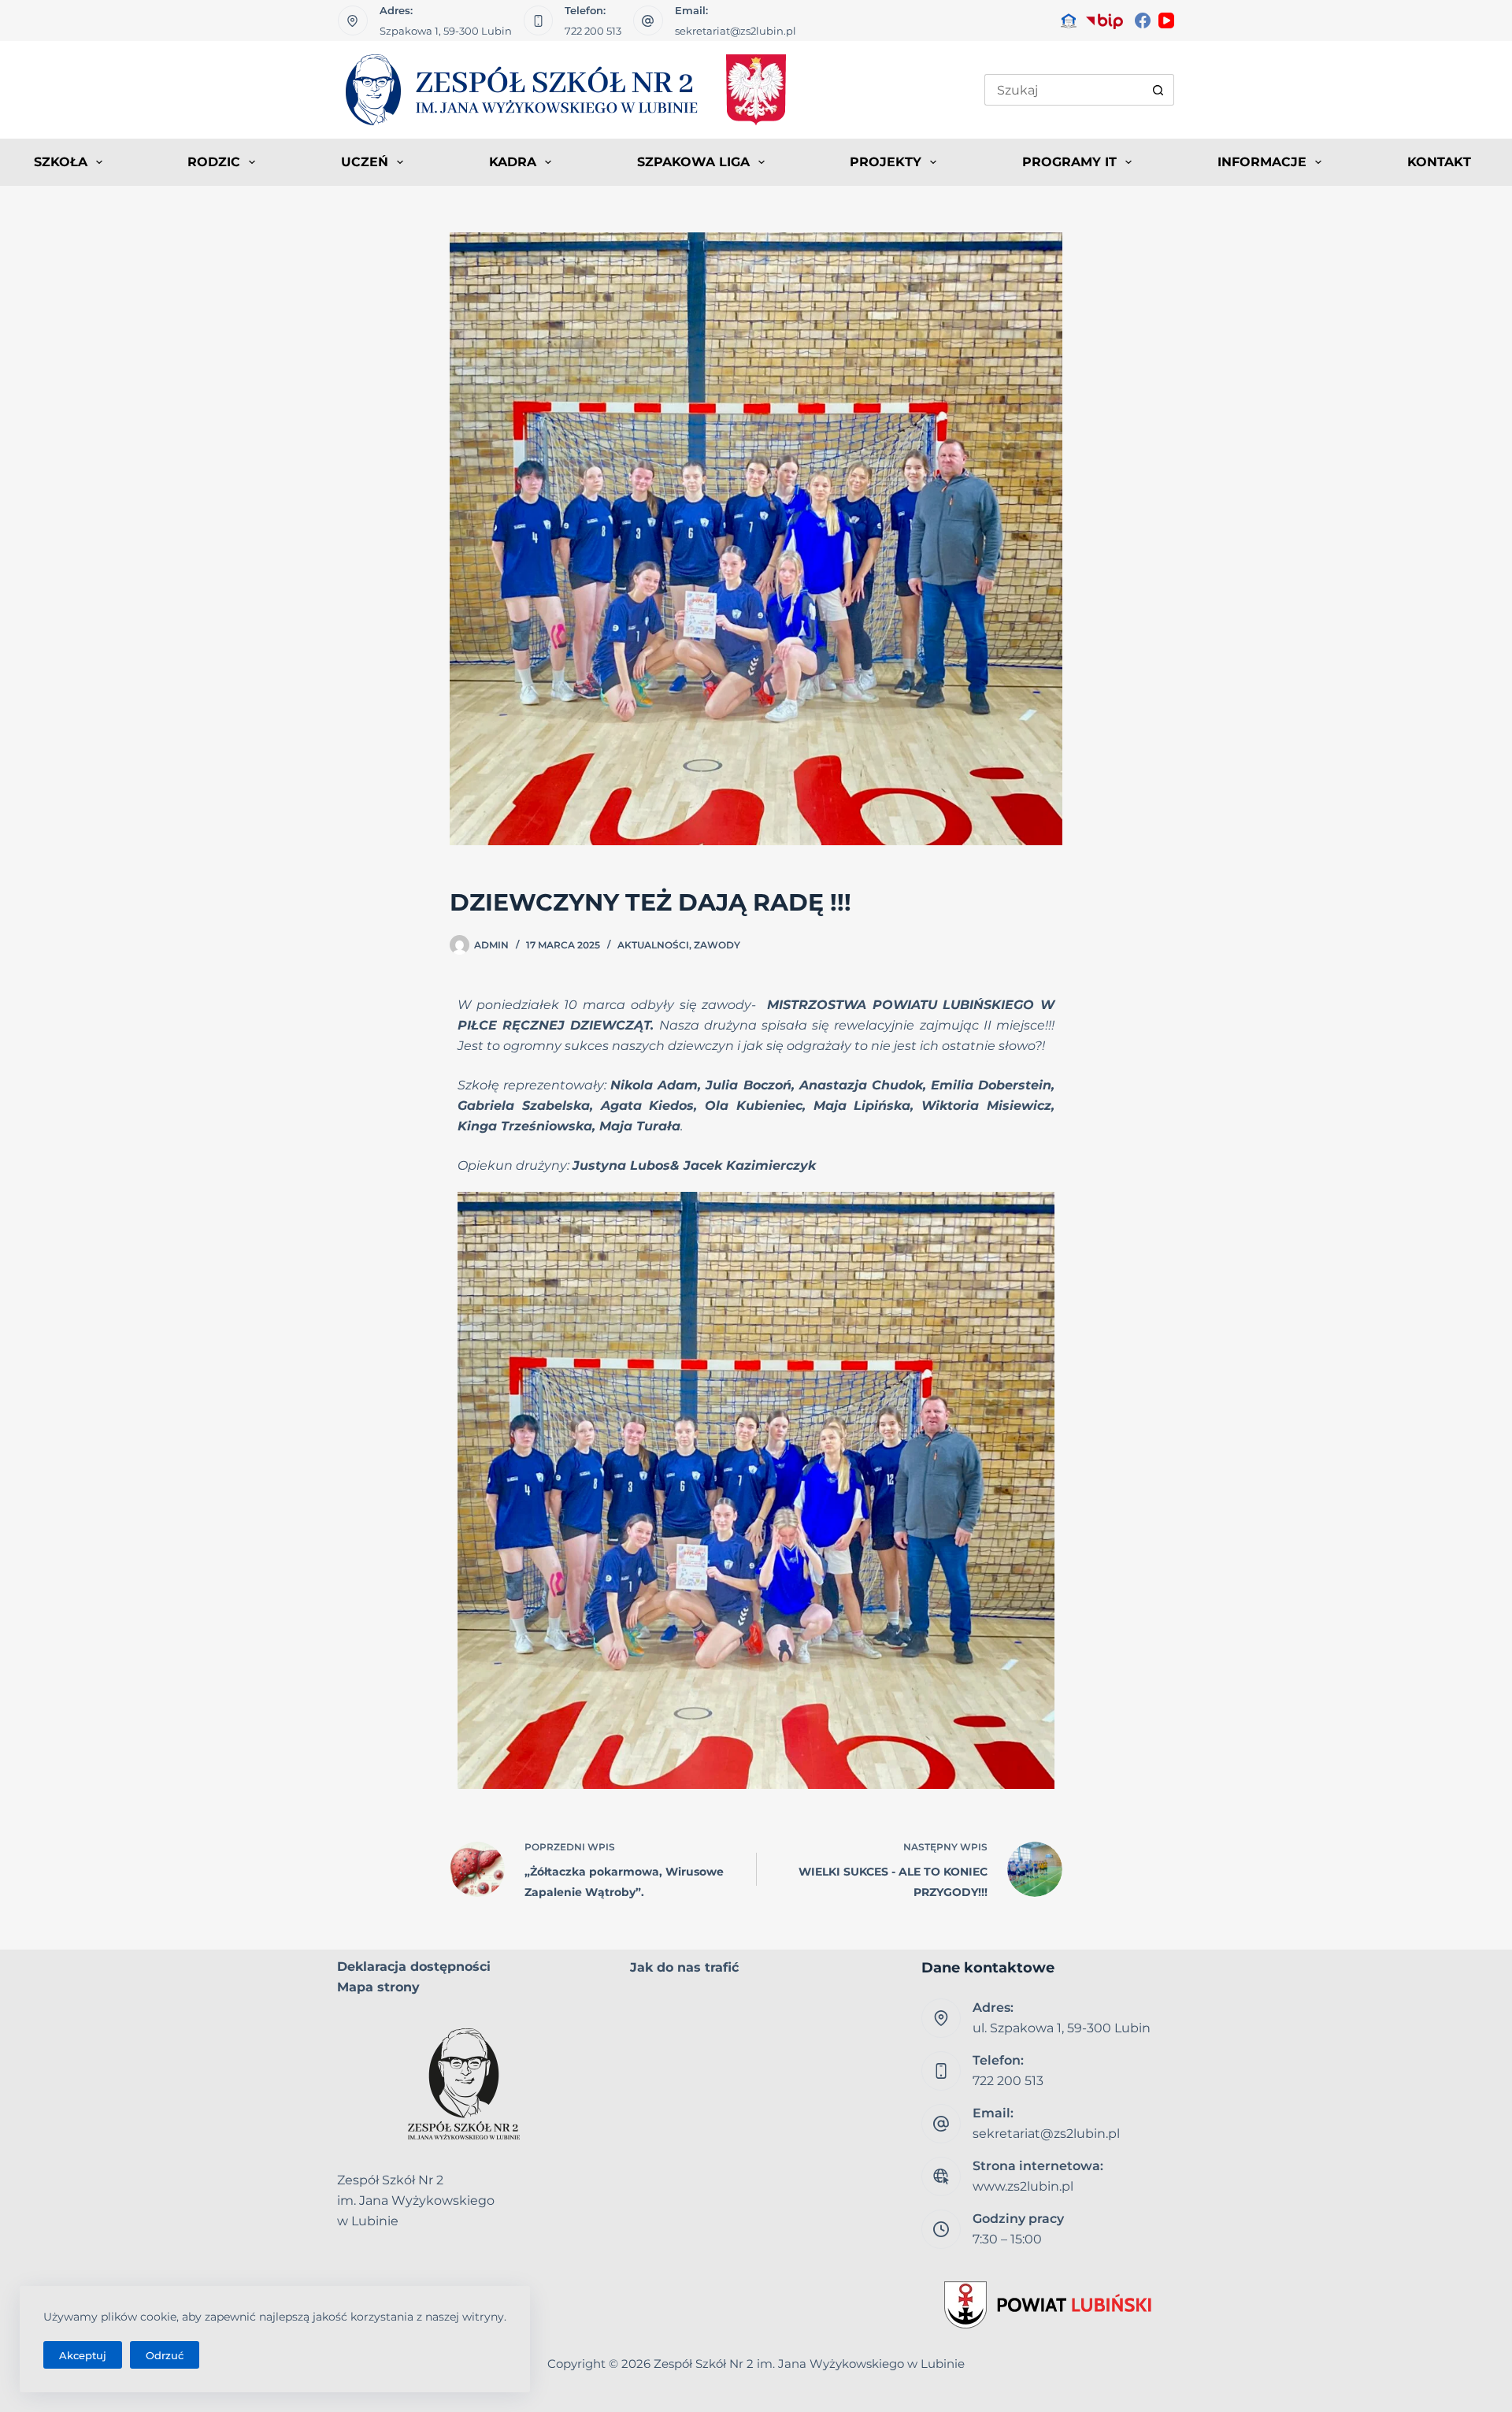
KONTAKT (1439, 162)
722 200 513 (593, 31)
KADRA (513, 162)
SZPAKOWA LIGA (693, 162)
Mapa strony (378, 1987)
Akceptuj (83, 2355)
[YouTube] (1166, 20)
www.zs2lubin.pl (1023, 2186)
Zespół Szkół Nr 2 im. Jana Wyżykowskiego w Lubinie (809, 2364)
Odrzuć (165, 2355)
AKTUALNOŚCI (653, 945)
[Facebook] (1143, 20)
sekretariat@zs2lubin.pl (736, 31)
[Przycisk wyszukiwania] (1158, 90)
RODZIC (214, 162)
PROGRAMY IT (1069, 162)
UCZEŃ (365, 162)
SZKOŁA (61, 162)
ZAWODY (717, 945)
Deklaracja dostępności (414, 1967)
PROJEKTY (886, 162)
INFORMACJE (1262, 162)
